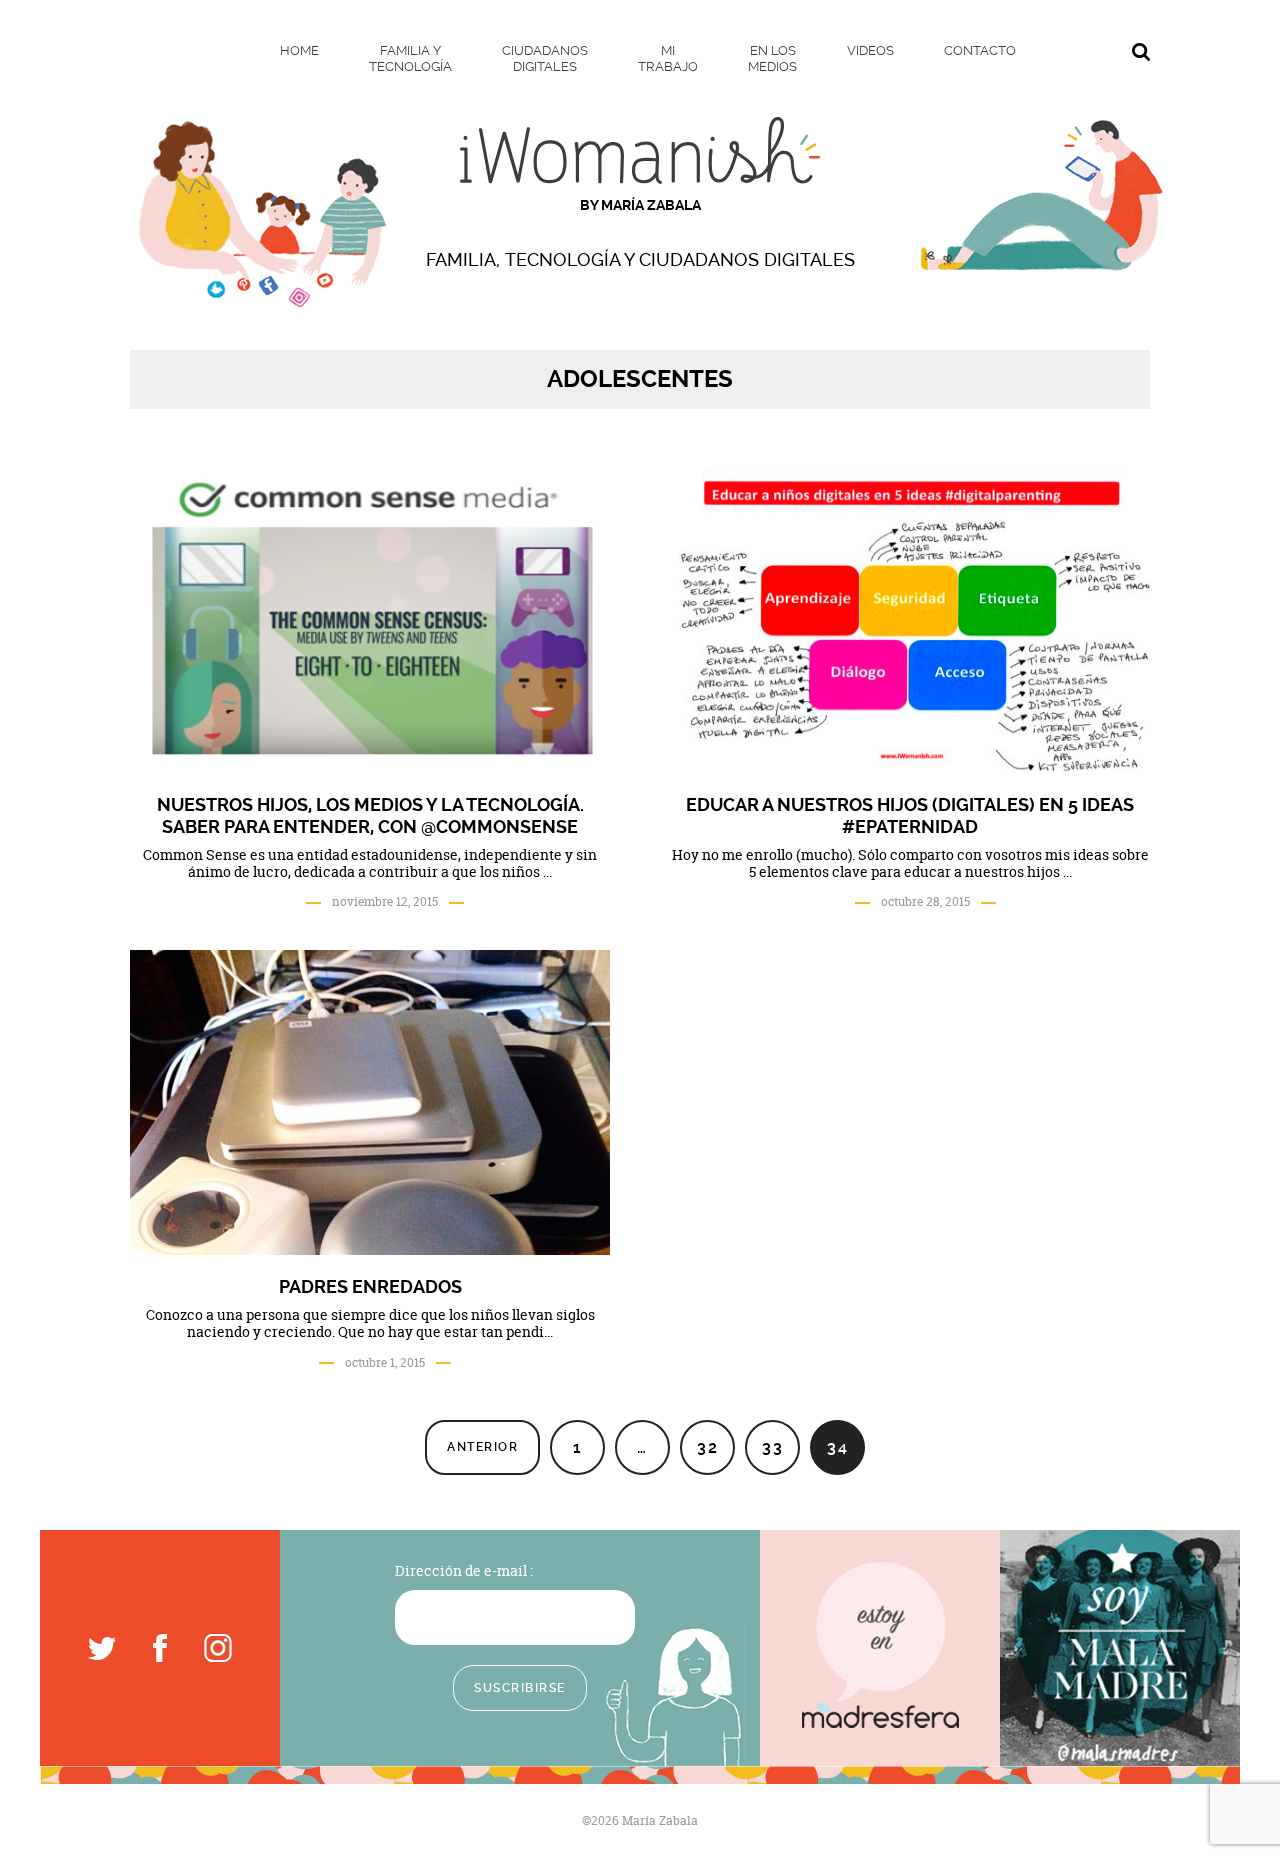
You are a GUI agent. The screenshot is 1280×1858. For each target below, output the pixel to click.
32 (707, 1447)
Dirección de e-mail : (464, 1570)
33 (772, 1447)
